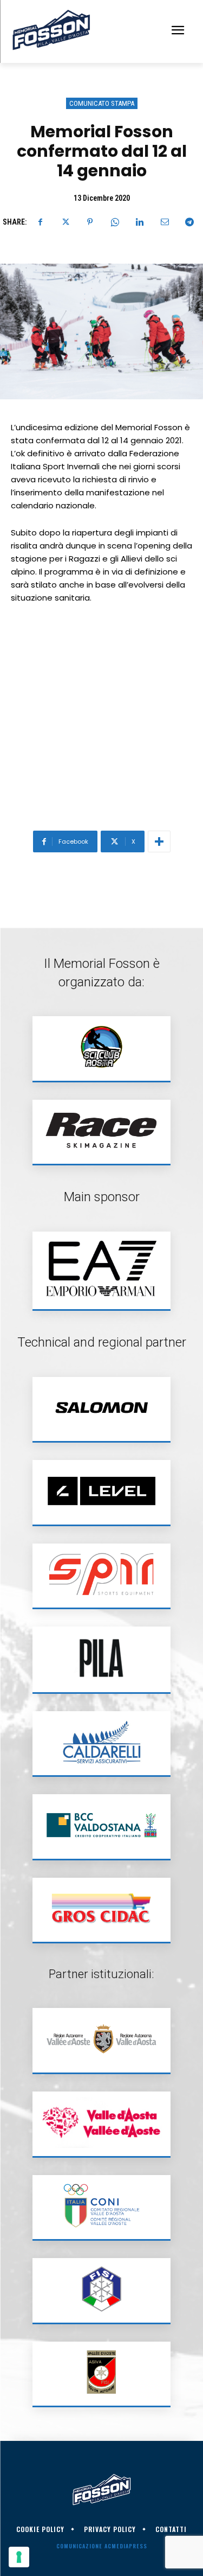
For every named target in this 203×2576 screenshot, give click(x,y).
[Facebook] (40, 222)
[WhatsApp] (115, 222)
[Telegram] (189, 222)
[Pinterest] (90, 222)
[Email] (165, 222)
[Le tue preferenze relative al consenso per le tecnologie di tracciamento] (19, 2557)
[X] (65, 222)
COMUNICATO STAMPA (102, 103)
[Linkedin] (140, 222)
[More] (159, 841)
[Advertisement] (101, 720)
